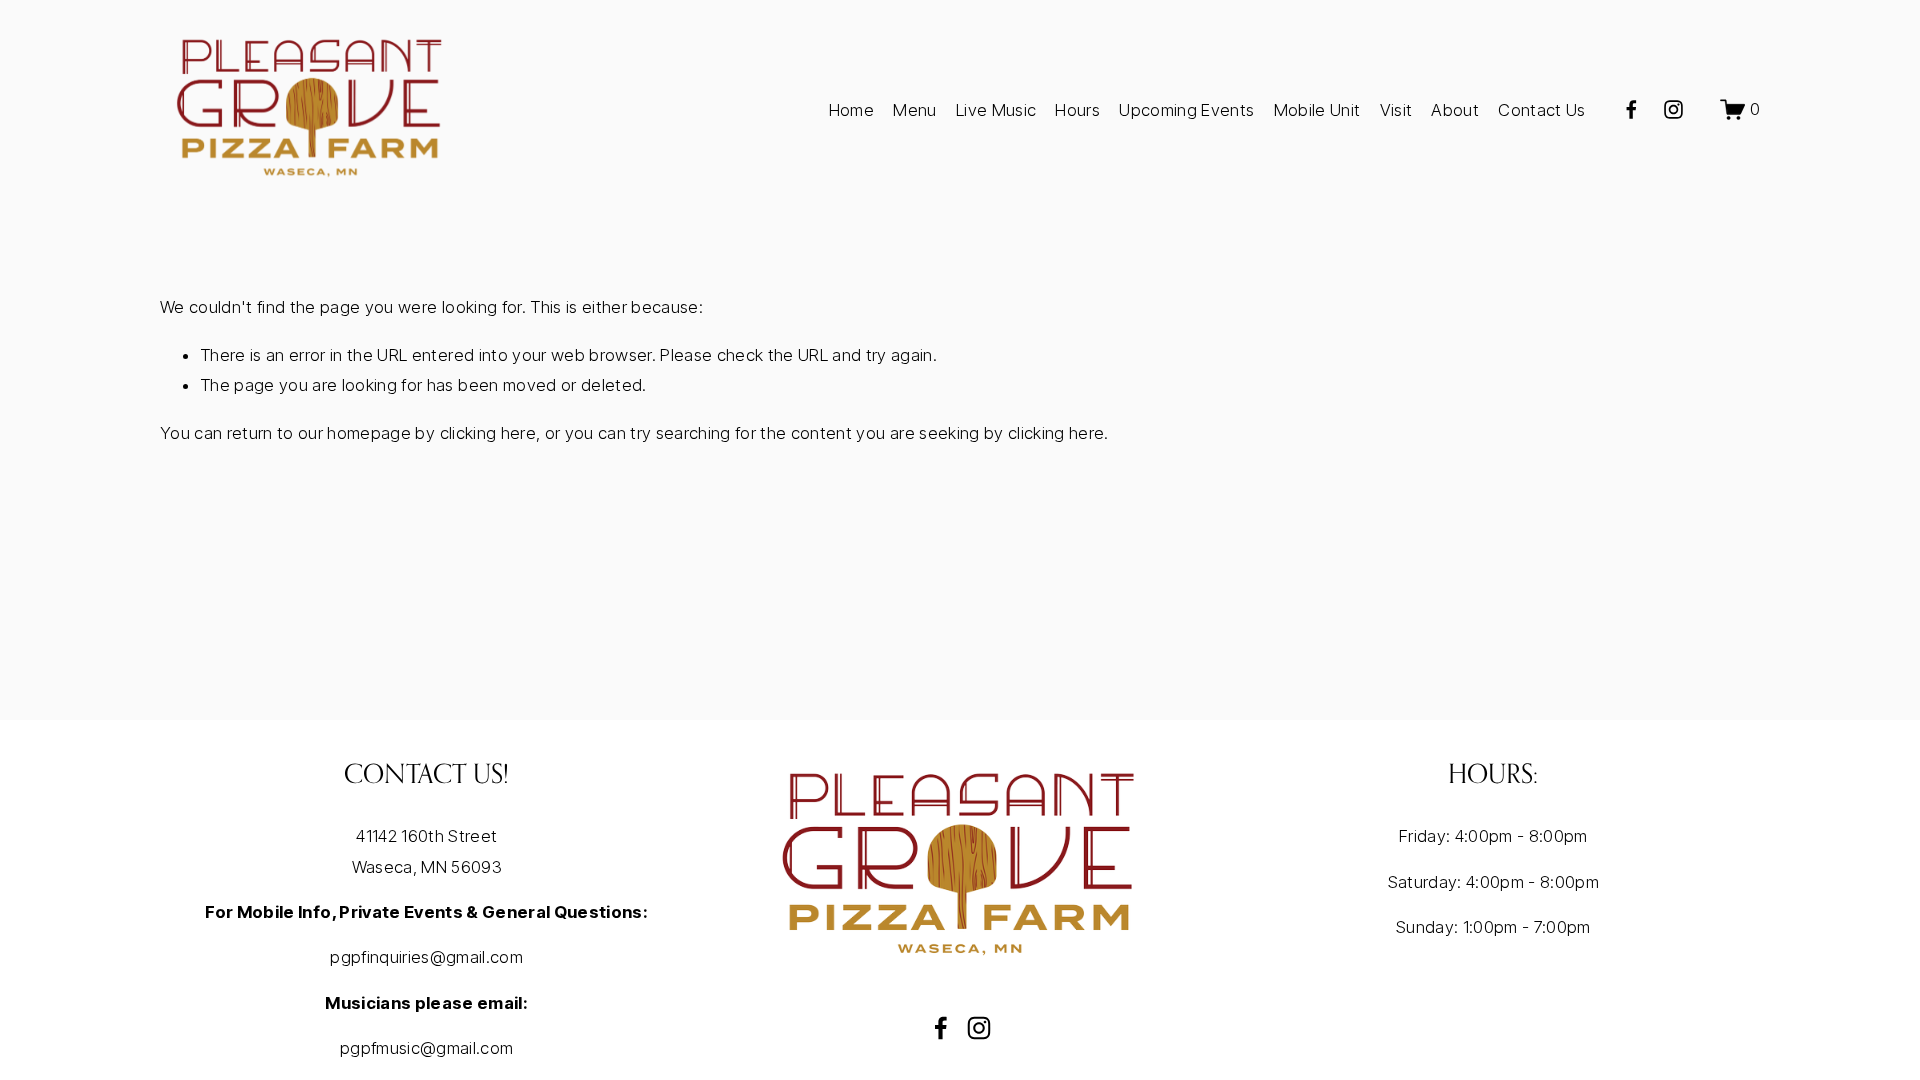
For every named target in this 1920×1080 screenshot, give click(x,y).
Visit (1396, 110)
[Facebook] (1631, 109)
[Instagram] (1673, 109)
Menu (914, 110)
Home (851, 110)
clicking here (488, 433)
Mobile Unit (1317, 110)
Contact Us (1541, 110)
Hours (1077, 110)
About (1455, 110)
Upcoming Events (1186, 110)
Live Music (996, 110)
